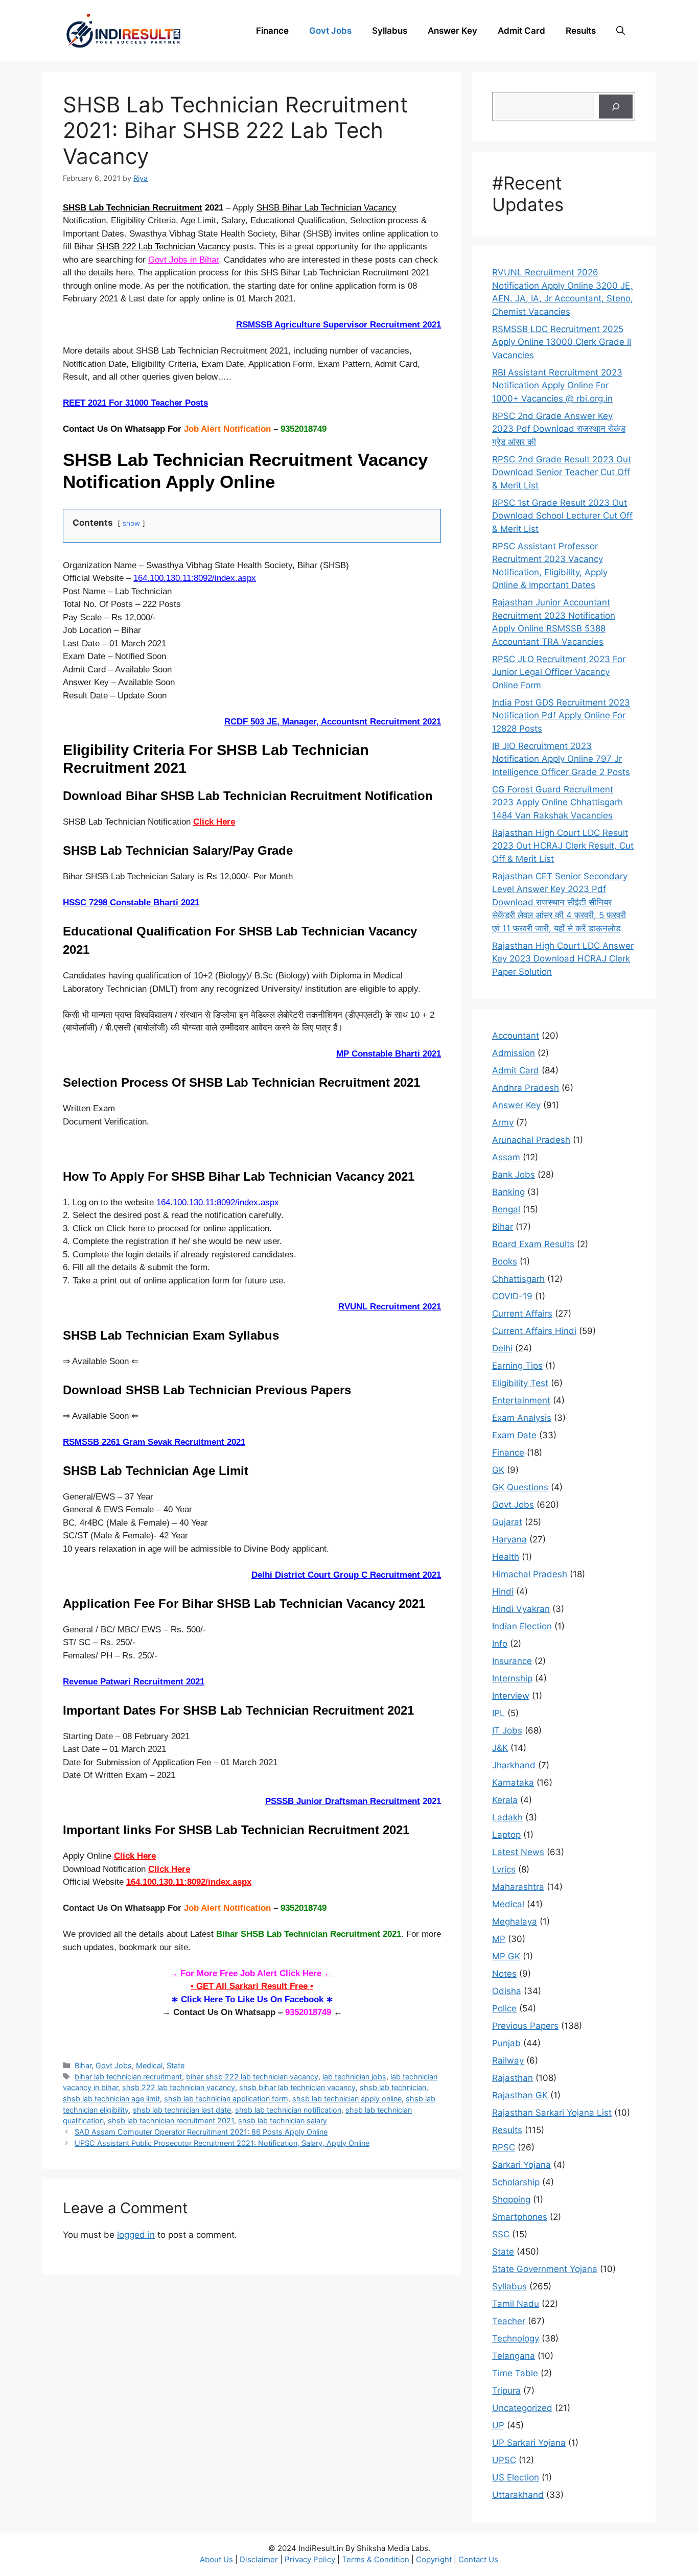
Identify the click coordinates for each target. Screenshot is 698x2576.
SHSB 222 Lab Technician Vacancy (164, 247)
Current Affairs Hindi (534, 1331)
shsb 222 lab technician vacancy (179, 2087)
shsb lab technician (393, 2087)
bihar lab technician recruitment (128, 2077)
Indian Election (522, 1626)
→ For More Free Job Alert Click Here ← (252, 1973)
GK (498, 1470)
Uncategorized (522, 2408)
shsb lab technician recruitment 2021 (171, 2121)
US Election (516, 2477)
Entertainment (521, 1400)
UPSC (504, 2460)
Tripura (506, 2391)
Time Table (515, 2373)
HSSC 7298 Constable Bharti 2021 (131, 903)
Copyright (435, 2559)
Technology (516, 2338)
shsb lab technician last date (182, 2110)
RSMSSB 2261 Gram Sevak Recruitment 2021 (154, 1442)
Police (504, 2008)
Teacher (509, 2321)
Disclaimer (260, 2559)
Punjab (506, 2043)
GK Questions (520, 1487)
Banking (508, 1192)
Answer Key (452, 31)
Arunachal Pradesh (531, 1140)
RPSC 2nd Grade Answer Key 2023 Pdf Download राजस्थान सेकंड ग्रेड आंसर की (559, 429)
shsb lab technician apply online (347, 2099)
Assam (506, 1157)
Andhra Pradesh (526, 1088)
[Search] (616, 107)
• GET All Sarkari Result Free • (252, 1986)
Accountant (516, 1036)
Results (581, 31)
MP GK (506, 1956)
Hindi (503, 1591)
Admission (514, 1053)
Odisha (507, 1991)
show (131, 523)
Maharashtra (518, 1887)
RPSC (504, 2147)
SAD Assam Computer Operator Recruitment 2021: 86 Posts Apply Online (201, 2132)
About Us (217, 2559)
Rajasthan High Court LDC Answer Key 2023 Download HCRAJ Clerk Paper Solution (563, 959)
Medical (149, 2065)
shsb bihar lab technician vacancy (297, 2087)
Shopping (511, 2199)
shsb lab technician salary (283, 2121)
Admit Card (521, 31)
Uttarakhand (518, 2495)
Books (505, 1261)
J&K (500, 1748)
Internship (512, 1678)
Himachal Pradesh (530, 1574)
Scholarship (516, 2182)
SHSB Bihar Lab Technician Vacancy (327, 208)
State (176, 2065)
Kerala (505, 1800)
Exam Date (514, 1435)
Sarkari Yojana (521, 2165)
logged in (136, 2235)
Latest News (518, 1852)
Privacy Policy (311, 2559)
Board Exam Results (533, 1244)
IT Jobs (507, 1730)
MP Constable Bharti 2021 (389, 1054)
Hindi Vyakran (521, 1609)
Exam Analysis (522, 1418)
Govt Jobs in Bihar (183, 260)
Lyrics (504, 1869)
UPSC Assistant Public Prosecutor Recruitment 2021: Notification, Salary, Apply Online (222, 2143)
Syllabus (390, 31)
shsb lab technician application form (226, 2099)
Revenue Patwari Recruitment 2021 (134, 1682)
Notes (504, 1974)
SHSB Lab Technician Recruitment (133, 208)
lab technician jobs (354, 2077)
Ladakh (507, 1817)
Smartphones (520, 2217)
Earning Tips (517, 1366)
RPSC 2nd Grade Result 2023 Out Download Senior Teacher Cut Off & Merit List (562, 472)
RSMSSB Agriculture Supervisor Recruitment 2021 (339, 325)
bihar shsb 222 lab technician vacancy (252, 2077)
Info (500, 1644)
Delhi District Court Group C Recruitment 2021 (346, 1575)
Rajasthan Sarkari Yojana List (552, 2113)
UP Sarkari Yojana (529, 2443)
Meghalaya (515, 1922)
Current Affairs (522, 1314)
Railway (508, 2060)
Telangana (514, 2356)
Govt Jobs (330, 31)
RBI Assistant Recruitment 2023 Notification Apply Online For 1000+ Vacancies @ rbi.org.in (557, 385)
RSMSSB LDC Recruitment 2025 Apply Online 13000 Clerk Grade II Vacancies (562, 342)
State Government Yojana (545, 2269)
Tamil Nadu (516, 2304)
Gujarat (507, 1522)
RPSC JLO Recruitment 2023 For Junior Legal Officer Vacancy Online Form (559, 672)
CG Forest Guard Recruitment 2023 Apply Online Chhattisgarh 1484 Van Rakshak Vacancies (557, 802)
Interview (511, 1696)
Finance (272, 31)
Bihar (83, 2065)
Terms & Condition (377, 2559)
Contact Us (478, 2559)
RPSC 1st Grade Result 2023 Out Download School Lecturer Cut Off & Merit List (562, 516)
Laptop (506, 1835)
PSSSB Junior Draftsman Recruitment (343, 1801)
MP (499, 1939)
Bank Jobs (514, 1175)
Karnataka (513, 1783)
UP (498, 2425)
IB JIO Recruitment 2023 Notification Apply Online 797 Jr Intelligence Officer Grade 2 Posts (561, 759)
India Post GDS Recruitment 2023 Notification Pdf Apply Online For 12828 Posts (561, 716)
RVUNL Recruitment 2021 (390, 1307)
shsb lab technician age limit (111, 2099)
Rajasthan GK (520, 2095)
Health (506, 1557)
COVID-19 (512, 1296)
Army (503, 1122)
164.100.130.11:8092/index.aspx (195, 578)
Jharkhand (514, 1765)
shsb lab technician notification (288, 2110)
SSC (501, 2234)
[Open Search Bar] (621, 31)
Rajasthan (513, 2078)
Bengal (506, 1209)
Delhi (502, 1348)
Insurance (512, 1661)
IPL (498, 1713)
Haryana (509, 1539)
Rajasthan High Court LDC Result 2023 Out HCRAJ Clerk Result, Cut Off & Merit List (563, 846)
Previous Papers (525, 2026)
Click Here (214, 822)
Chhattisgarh (518, 1279)
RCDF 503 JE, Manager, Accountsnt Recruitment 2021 (333, 722)
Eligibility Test (520, 1383)
